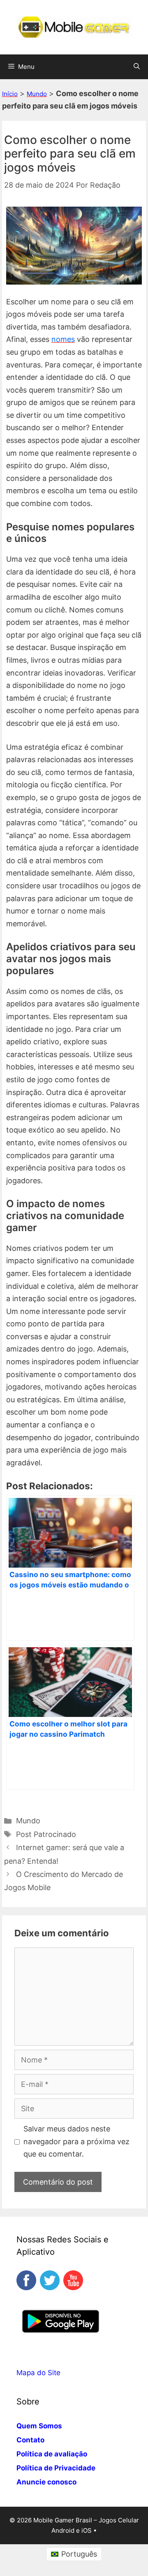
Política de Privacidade (56, 2468)
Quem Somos (39, 2426)
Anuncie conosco (46, 2482)
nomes (63, 339)
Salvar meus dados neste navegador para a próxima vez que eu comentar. (76, 2141)
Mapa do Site (38, 2373)
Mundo (37, 94)
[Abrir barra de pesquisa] (137, 67)
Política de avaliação (52, 2454)
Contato (30, 2440)
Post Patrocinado (46, 1834)
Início (10, 94)
